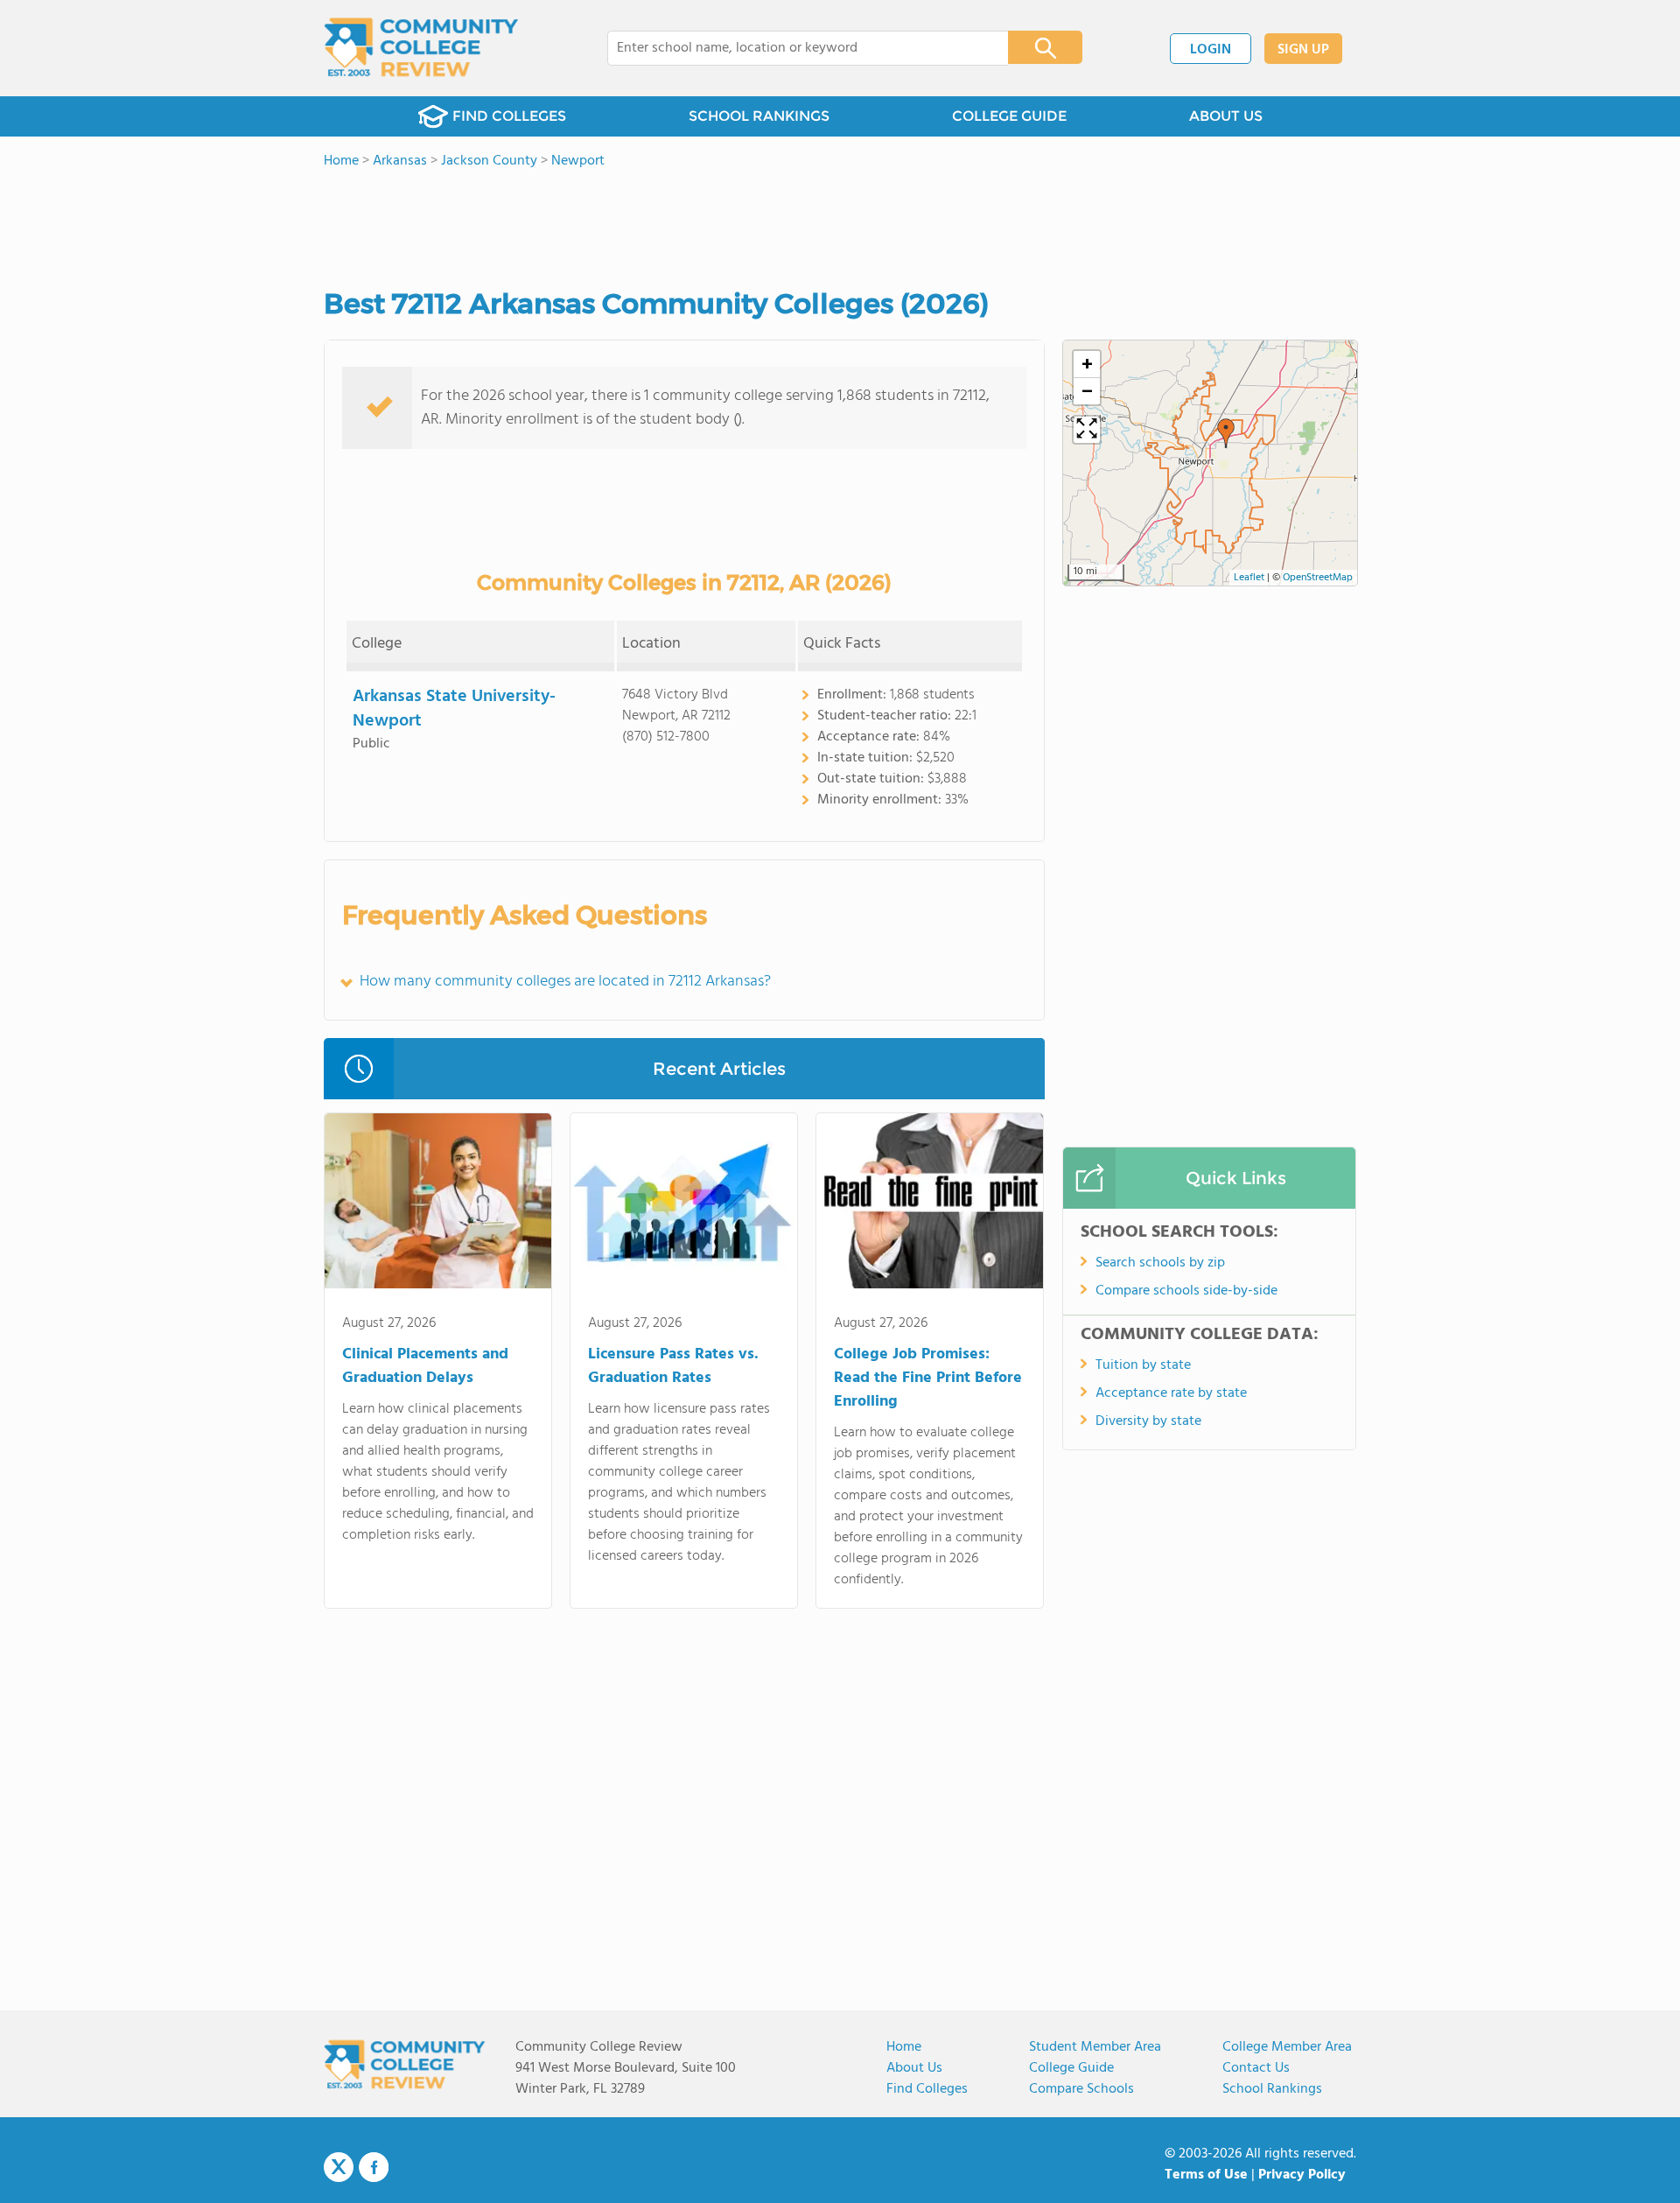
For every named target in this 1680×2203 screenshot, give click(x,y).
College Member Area (1287, 2047)
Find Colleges (927, 2089)
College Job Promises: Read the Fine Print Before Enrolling (928, 1378)
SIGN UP (1303, 50)
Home (904, 2047)
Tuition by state (1143, 1365)
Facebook (374, 2167)
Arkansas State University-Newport (454, 709)
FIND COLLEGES (509, 116)
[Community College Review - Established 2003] (421, 48)
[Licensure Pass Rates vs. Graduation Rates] (684, 1204)
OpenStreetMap (1318, 578)
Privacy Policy (1302, 2175)
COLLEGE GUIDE (1009, 116)
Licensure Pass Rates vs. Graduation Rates (673, 1366)
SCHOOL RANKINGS (759, 116)
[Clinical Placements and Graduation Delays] (438, 1204)
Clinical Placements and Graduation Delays (425, 1366)
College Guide (1071, 2068)
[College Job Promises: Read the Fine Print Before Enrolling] (930, 1204)
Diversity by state (1148, 1421)
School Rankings (1272, 2089)
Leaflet (1249, 578)
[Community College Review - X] (339, 2168)
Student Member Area (1095, 2047)
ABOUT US (1226, 116)
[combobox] (796, 48)
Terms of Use (1206, 2175)
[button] (1226, 433)
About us (914, 2068)
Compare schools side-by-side (1186, 1291)
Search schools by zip (1160, 1263)
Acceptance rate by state (1171, 1393)
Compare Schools (1081, 2089)
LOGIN (1211, 50)
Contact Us (1256, 2068)
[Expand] (1087, 430)
